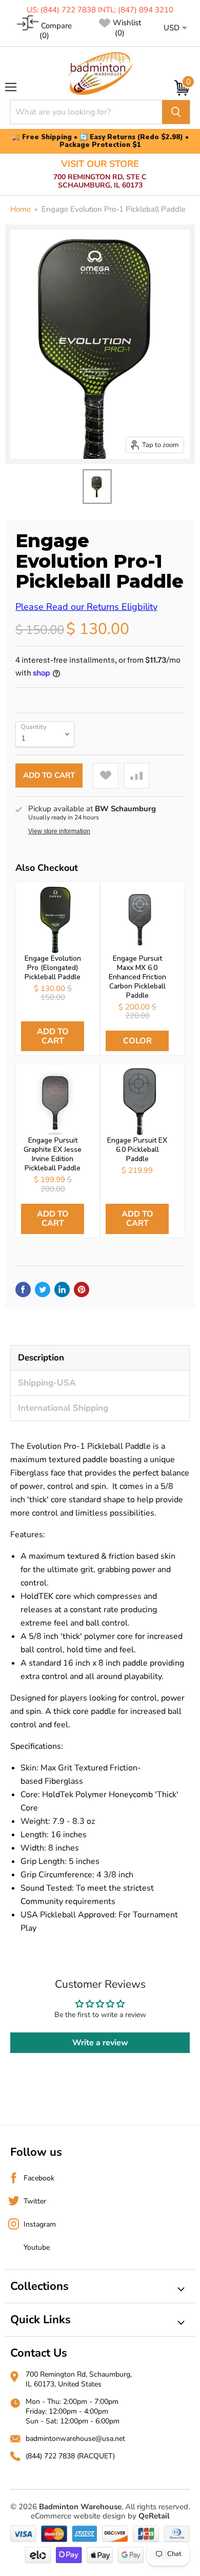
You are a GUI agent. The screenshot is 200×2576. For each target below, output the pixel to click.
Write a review (100, 2043)
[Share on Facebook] (23, 1290)
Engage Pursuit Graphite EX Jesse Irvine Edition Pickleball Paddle (53, 1154)
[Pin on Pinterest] (82, 1290)
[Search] (176, 112)
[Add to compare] (136, 776)
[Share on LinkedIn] (62, 1290)
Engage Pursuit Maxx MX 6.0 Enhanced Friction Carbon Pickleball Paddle (137, 977)
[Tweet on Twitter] (43, 1290)
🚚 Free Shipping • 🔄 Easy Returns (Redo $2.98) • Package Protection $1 (100, 141)
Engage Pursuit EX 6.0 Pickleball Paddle (137, 1150)
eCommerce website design (78, 2516)
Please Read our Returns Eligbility (86, 607)
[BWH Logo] (100, 74)
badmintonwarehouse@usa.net (75, 2439)
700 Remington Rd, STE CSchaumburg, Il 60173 (100, 174)
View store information (59, 831)
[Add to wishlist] (106, 776)
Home (21, 209)
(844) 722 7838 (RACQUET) (70, 2456)
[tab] (100, 1358)
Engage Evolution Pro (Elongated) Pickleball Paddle (53, 968)
